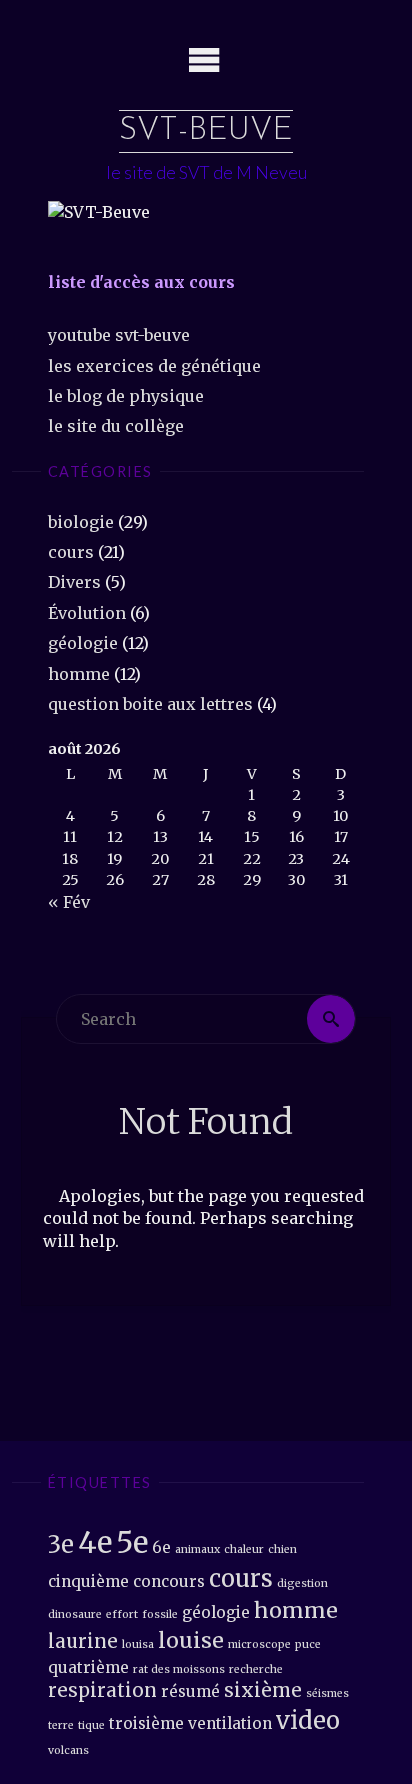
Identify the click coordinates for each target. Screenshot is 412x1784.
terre (61, 1725)
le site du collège (116, 426)
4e (95, 1542)
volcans (68, 1750)
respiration (102, 1690)
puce (308, 1644)
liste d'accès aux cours (141, 282)
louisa (138, 1644)
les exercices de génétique (154, 366)
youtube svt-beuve (119, 335)
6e (161, 1547)
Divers (74, 582)
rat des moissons (179, 1669)
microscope (259, 1644)
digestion (302, 1583)
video (308, 1720)
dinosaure (75, 1614)
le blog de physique (126, 396)
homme (79, 674)
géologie (83, 643)
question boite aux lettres (150, 704)
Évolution (87, 613)
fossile (160, 1614)
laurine (83, 1641)
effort (122, 1614)
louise (191, 1640)
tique (91, 1725)
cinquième (88, 1581)
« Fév (69, 902)
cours (71, 552)
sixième (263, 1690)
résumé (190, 1691)
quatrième (88, 1667)
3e (61, 1544)
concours (169, 1581)
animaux (197, 1549)
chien (282, 1549)
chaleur (244, 1549)
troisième (146, 1723)
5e (132, 1542)
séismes (327, 1693)
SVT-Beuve (206, 131)
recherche (256, 1669)
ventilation (230, 1723)
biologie (81, 522)
